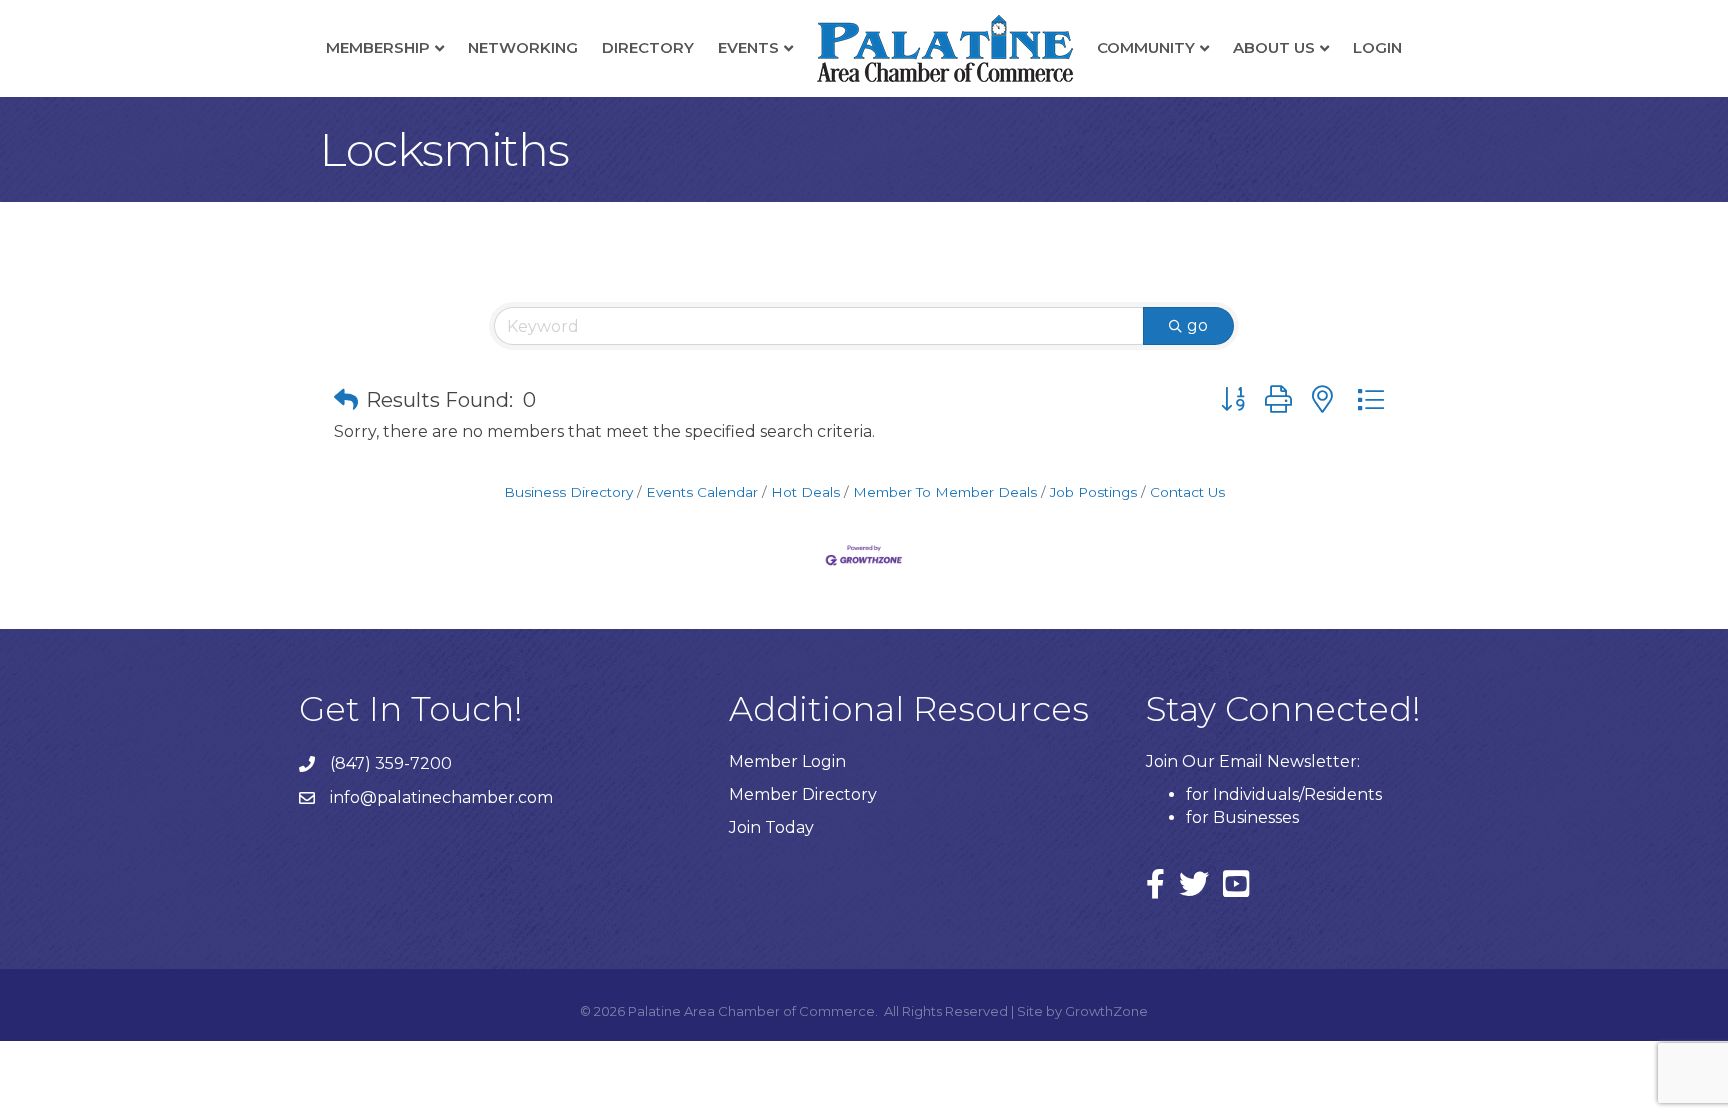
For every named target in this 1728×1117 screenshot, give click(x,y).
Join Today (771, 827)
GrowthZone (1106, 1011)
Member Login (787, 761)
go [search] (1197, 325)
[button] (346, 400)
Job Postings (1093, 492)
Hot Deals (805, 492)
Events (748, 47)
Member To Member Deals (945, 492)
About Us (1274, 47)
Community (1146, 47)
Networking (523, 47)
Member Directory (803, 794)
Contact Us (1187, 492)
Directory (648, 47)
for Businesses (1242, 817)
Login (1377, 47)
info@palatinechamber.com (441, 797)
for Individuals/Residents (1284, 794)
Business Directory (568, 492)
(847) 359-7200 (391, 763)
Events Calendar (702, 492)
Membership (378, 47)
